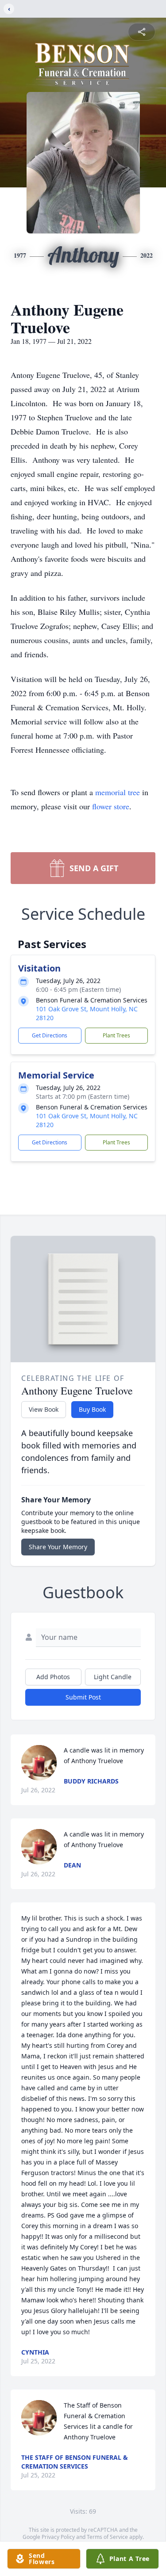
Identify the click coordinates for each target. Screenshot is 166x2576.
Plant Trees (116, 1035)
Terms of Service (107, 2537)
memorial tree (118, 792)
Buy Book (92, 1409)
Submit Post (83, 1697)
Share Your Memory (58, 1547)
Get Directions (50, 1035)
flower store (111, 806)
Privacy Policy (58, 2537)
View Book (44, 1409)
